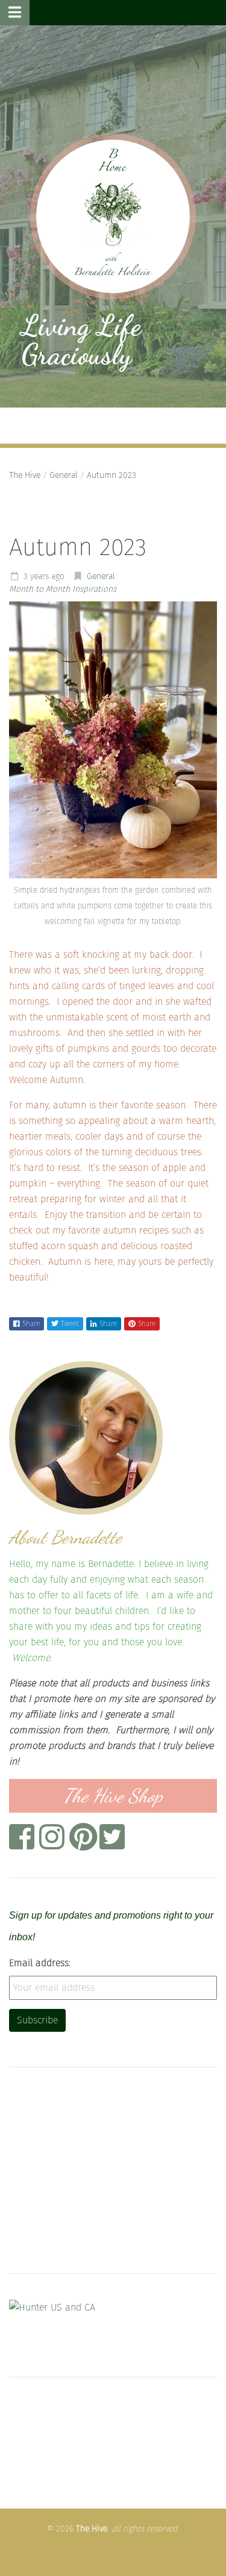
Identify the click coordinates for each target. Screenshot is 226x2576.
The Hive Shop (113, 1796)
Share (31, 1324)
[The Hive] (113, 216)
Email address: (40, 1963)
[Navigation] (15, 13)
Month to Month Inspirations (63, 589)
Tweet (70, 1324)
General (64, 475)
